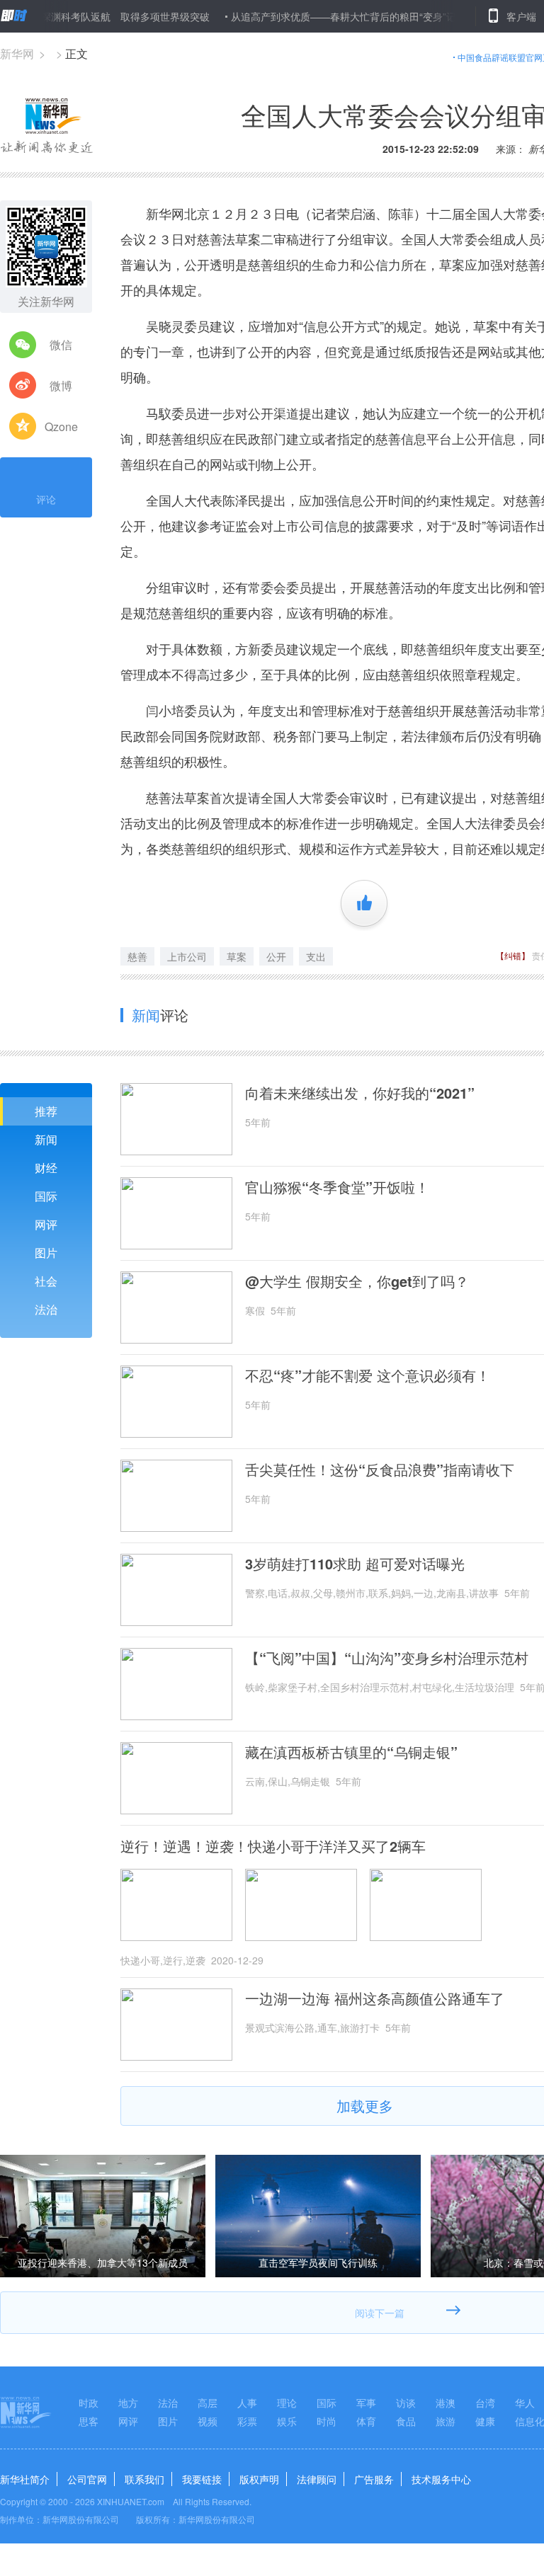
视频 (208, 2421)
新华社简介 (25, 2479)
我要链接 (202, 2479)
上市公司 (187, 956)
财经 (46, 1168)
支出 (316, 956)
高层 (208, 2403)
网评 (46, 1224)
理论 (287, 2403)
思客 (89, 2421)
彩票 (247, 2421)
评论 (46, 499)
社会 (46, 1281)
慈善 (137, 956)
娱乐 (287, 2421)
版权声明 (259, 2479)
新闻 (46, 1139)
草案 (237, 956)
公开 (276, 956)
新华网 (17, 53)
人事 (247, 2403)
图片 (46, 1253)
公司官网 (87, 2479)
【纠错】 (513, 955)
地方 (128, 2403)
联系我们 (144, 2479)
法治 (46, 1309)
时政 (89, 2403)
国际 (46, 1196)
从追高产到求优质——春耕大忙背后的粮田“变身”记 (309, 16)
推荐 (46, 1111)
